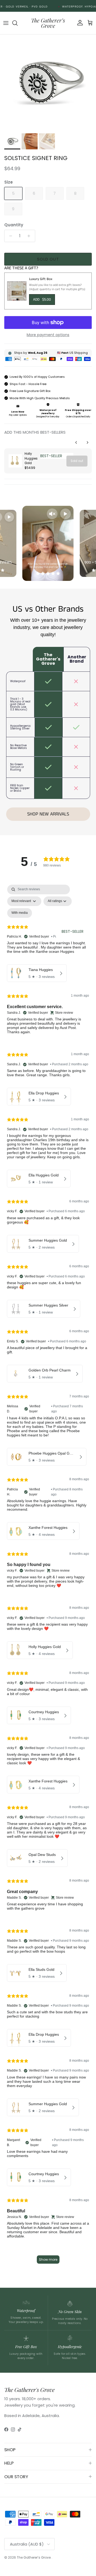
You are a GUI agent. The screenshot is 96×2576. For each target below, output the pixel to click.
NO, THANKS (72, 1322)
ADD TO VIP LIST (72, 1312)
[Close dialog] (93, 1250)
